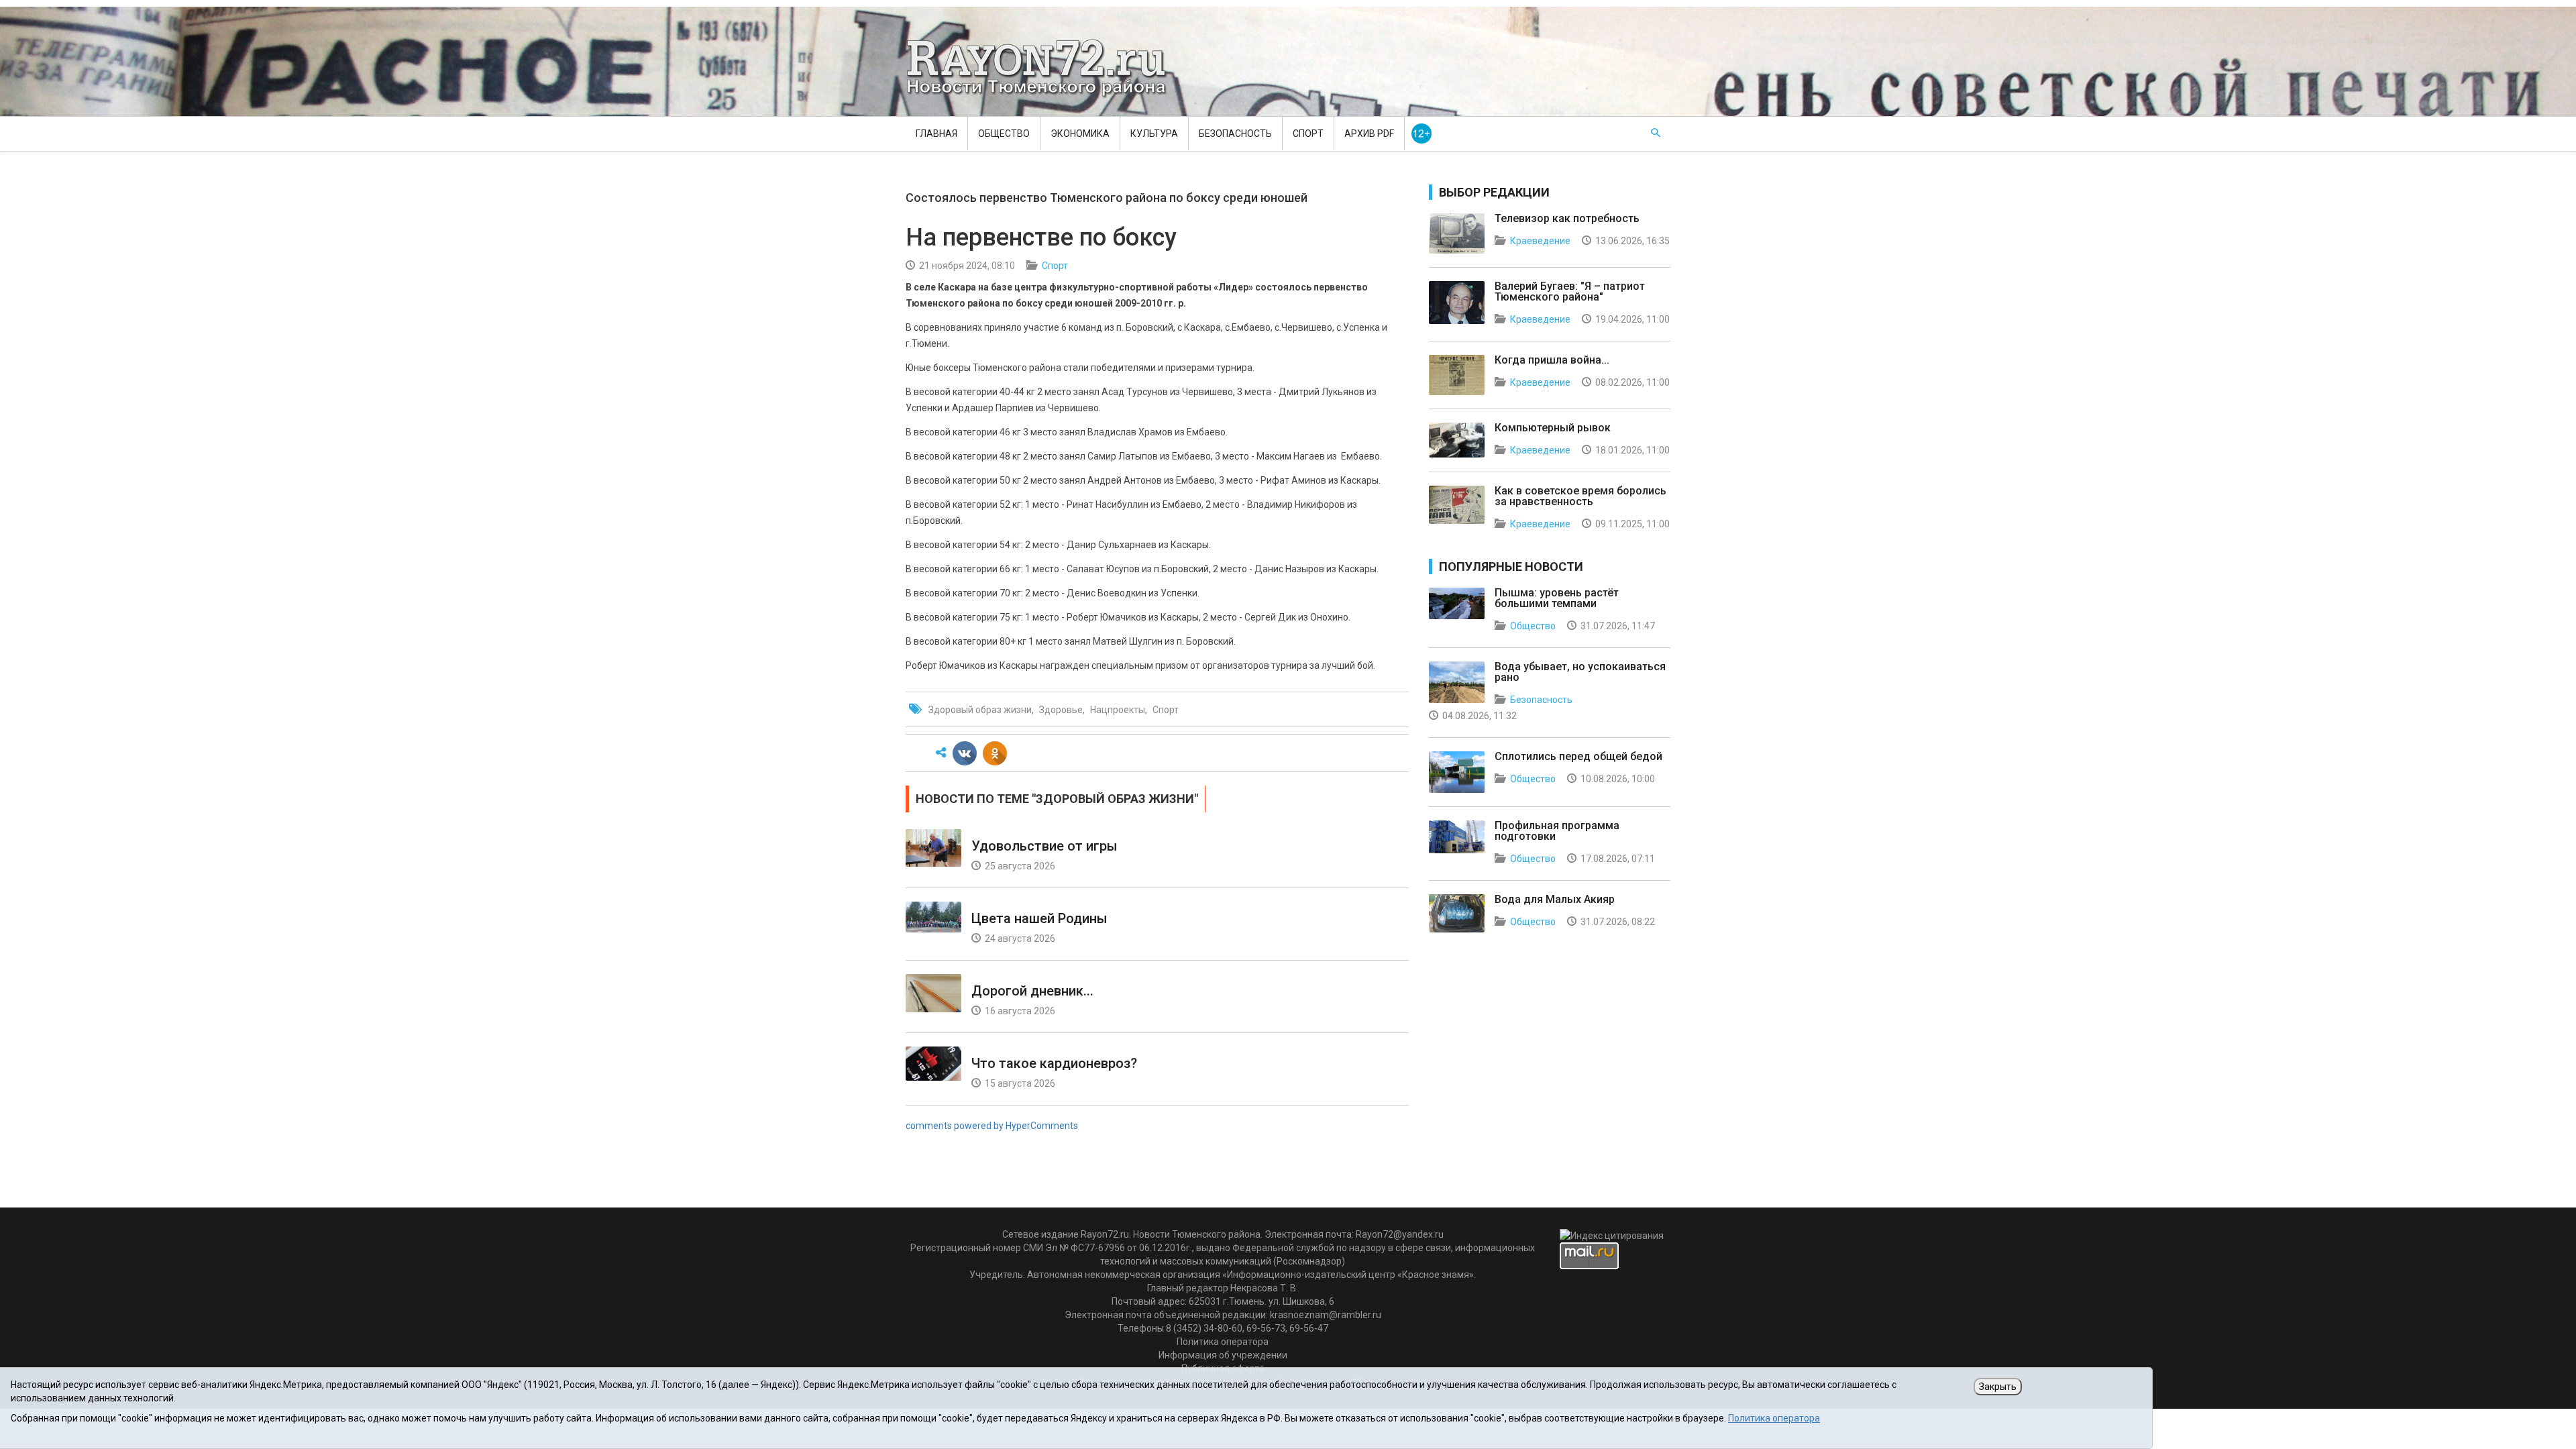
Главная (936, 133)
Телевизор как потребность (1567, 218)
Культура (1154, 133)
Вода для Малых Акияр (1555, 899)
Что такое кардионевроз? (1054, 1063)
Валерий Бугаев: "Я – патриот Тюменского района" (1570, 291)
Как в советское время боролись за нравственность (1580, 496)
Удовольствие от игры (1044, 846)
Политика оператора (1223, 1342)
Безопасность (1235, 133)
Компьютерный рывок (1553, 428)
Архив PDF (1369, 133)
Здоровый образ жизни (980, 710)
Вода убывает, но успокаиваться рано (1580, 672)
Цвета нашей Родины (1039, 918)
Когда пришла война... (1552, 360)
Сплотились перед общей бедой (1578, 756)
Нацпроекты (1118, 710)
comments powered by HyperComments (992, 1126)
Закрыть (1998, 1387)
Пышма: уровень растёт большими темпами (1557, 598)
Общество (1004, 133)
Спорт (1308, 133)
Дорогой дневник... (1032, 991)
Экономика (1080, 133)
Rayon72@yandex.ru (1400, 1234)
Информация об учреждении (1223, 1355)
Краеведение (1540, 241)
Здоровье (1061, 710)
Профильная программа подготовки (1557, 831)
